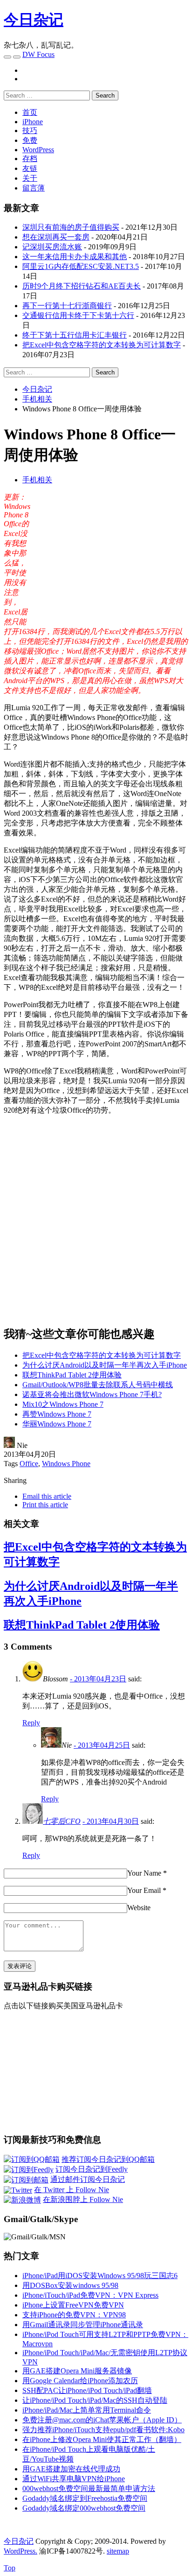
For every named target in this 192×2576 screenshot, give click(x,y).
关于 (30, 178)
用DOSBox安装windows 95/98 (70, 2285)
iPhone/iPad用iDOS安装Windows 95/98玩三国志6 (100, 2276)
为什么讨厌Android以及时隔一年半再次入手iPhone (105, 1365)
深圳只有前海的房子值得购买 (71, 227)
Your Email (144, 1890)
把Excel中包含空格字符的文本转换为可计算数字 (102, 345)
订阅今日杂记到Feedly (92, 2169)
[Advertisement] (110, 558)
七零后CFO (62, 1821)
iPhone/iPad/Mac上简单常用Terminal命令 (87, 2410)
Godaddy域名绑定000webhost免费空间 (84, 2508)
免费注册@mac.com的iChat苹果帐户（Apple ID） (102, 2420)
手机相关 (37, 480)
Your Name (144, 1873)
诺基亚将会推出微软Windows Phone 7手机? (92, 1394)
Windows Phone (66, 1464)
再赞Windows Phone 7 (57, 1414)
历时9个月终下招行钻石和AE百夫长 (82, 286)
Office (29, 1464)
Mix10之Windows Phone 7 (63, 1404)
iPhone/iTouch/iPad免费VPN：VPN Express (90, 2295)
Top (10, 2568)
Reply (31, 1723)
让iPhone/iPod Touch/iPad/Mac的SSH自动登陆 (95, 2400)
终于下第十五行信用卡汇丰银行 (75, 335)
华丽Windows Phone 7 (57, 1424)
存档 (30, 159)
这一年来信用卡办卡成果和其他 (75, 257)
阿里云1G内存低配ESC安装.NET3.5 (81, 266)
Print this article (45, 1505)
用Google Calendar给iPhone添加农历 (80, 2381)
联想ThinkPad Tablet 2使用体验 (72, 1375)
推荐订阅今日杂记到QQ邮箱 (108, 2159)
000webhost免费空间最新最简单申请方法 (89, 2488)
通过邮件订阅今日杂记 (88, 2179)
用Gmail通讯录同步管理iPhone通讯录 (83, 2325)
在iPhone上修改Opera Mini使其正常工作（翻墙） (102, 2439)
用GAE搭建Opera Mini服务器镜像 (77, 2371)
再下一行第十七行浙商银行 (67, 306)
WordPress (38, 150)
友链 (30, 168)
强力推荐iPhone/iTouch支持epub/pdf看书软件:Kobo (103, 2430)
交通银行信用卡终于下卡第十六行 (78, 315)
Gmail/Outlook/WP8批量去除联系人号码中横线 (98, 1385)
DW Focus (38, 54)
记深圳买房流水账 (52, 247)
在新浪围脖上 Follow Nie (83, 2199)
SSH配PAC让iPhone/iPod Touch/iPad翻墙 (87, 2390)
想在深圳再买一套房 (56, 237)
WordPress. (21, 2551)
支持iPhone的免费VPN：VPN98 (74, 2315)
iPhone (33, 122)
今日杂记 (34, 20)
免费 (30, 140)
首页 (30, 112)
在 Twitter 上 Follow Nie (72, 2190)
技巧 (30, 131)
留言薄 (34, 188)
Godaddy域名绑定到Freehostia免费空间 (85, 2498)
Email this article (47, 1496)
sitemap (118, 2551)
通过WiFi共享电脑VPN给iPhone (74, 2479)
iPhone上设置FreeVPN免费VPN (73, 2305)
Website (139, 1908)
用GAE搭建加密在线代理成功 (71, 2469)
